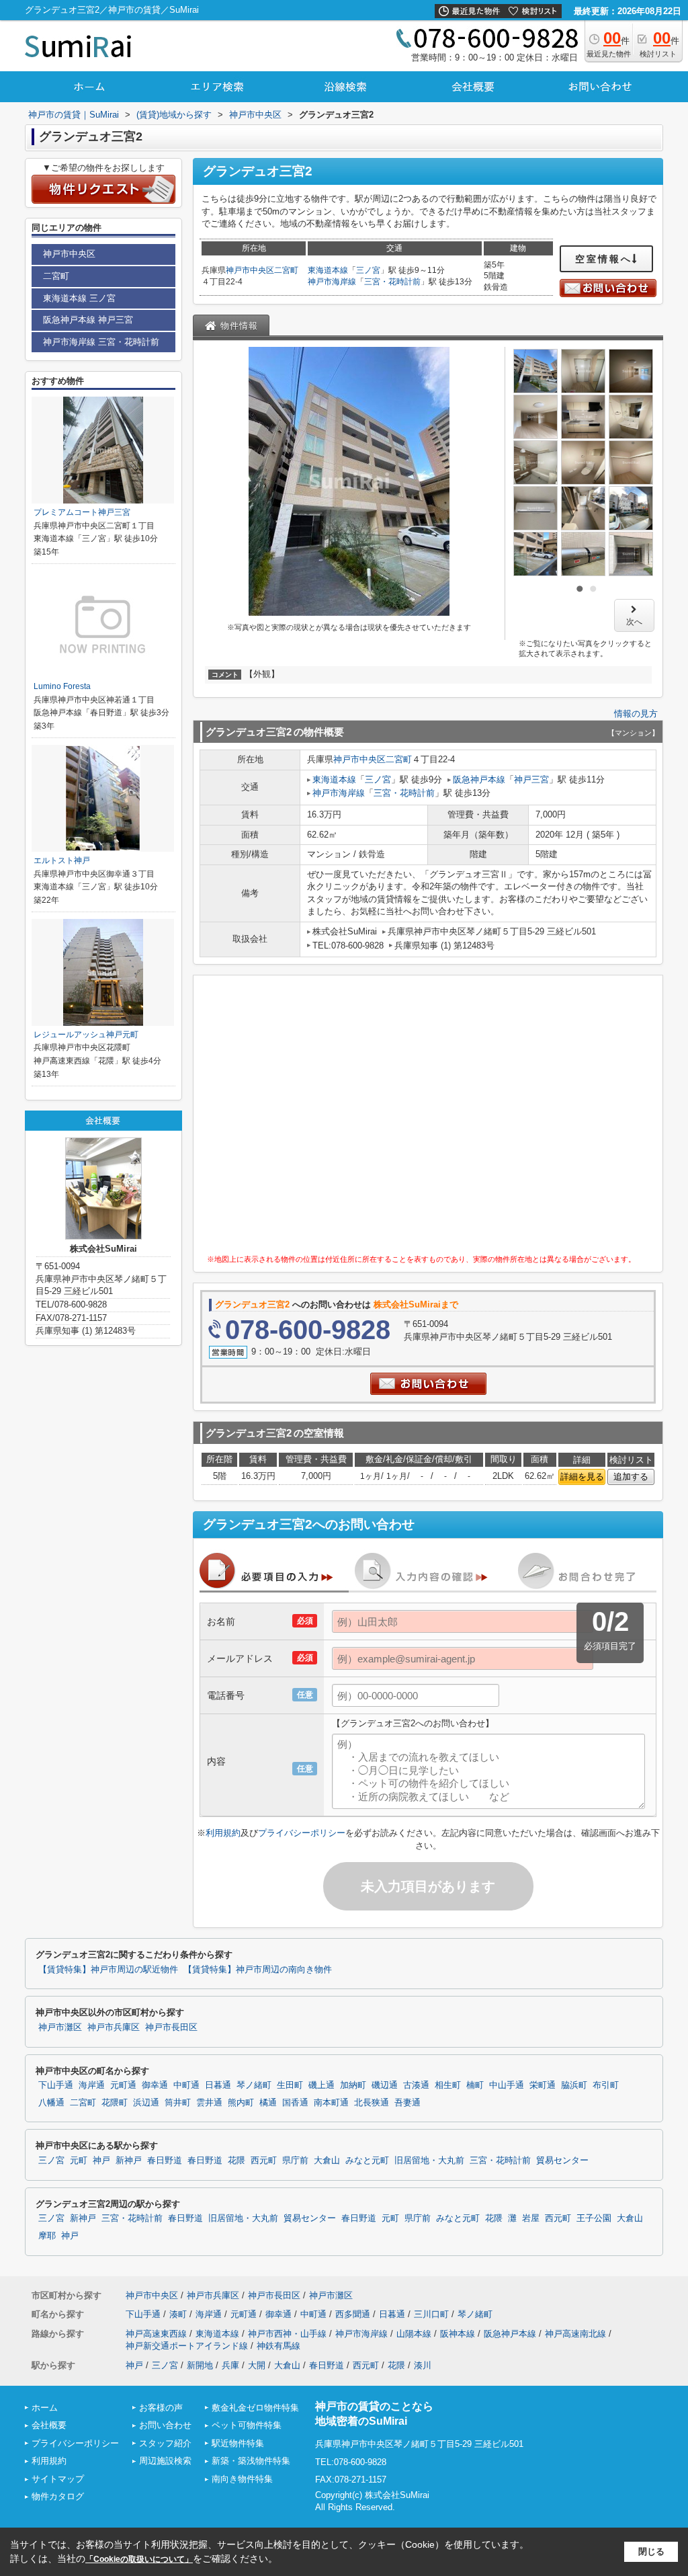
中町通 (186, 2085)
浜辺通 (146, 2103)
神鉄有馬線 (278, 2346)
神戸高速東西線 (156, 2334)
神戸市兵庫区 (114, 2027)
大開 (257, 2365)
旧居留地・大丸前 (429, 2161)
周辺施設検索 (165, 2461)
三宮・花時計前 (392, 282)
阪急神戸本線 (479, 779)
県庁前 (295, 2161)
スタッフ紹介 (165, 2443)
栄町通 (543, 2085)
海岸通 (92, 2085)
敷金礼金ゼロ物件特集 (255, 2408)
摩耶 (47, 2236)
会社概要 (49, 2425)
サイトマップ (58, 2479)
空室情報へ (604, 259)
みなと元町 (367, 2161)
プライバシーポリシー (302, 1833)
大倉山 (327, 2161)
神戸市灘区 (60, 2027)
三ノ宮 (368, 270)
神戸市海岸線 (332, 282)
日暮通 (218, 2085)
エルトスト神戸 (62, 860)
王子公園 (594, 2218)
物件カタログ (58, 2496)
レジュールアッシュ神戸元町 (86, 1035)
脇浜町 (574, 2085)
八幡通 (51, 2103)
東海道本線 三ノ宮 (79, 298)
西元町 (264, 2161)
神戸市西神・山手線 (287, 2334)
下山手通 (56, 2085)
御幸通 (155, 2085)
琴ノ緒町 (254, 2085)
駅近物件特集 (238, 2443)
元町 (79, 2161)
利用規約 (223, 1833)
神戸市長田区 (171, 2027)
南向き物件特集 (242, 2479)
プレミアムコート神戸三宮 (82, 512)
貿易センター (562, 2161)
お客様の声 (161, 2408)
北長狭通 (372, 2103)
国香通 (295, 2103)
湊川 (423, 2365)
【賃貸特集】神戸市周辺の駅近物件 (108, 1970)
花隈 (236, 2161)
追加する (631, 1477)
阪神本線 (458, 2334)
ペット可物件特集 (247, 2425)
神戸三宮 (531, 779)
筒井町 (178, 2103)
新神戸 (129, 2161)
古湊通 (416, 2085)
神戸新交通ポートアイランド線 (187, 2346)
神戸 (101, 2161)
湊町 (178, 2314)
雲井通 (209, 2103)
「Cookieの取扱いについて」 (139, 2559)
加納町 (353, 2085)
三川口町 (431, 2314)
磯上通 (321, 2085)
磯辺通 (385, 2085)
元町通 (123, 2085)
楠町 (475, 2085)
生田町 (290, 2085)
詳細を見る (582, 1477)
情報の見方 (636, 714)
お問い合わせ (165, 2425)
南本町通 (331, 2103)
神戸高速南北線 (575, 2334)
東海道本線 (328, 270)
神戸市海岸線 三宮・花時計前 (101, 342)
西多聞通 (353, 2314)
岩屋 (531, 2218)
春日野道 (165, 2161)
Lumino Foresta (62, 686)
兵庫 (230, 2365)
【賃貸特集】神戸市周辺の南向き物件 (258, 1970)
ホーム (45, 2408)
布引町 (606, 2085)
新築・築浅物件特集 (251, 2461)
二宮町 (286, 270)
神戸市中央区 (250, 270)
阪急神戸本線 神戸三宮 (88, 320)
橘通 (268, 2103)
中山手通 (507, 2085)
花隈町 (115, 2103)
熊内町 (241, 2103)
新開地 (200, 2365)
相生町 (448, 2085)
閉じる (651, 2551)
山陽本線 (414, 2334)
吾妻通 (407, 2103)
